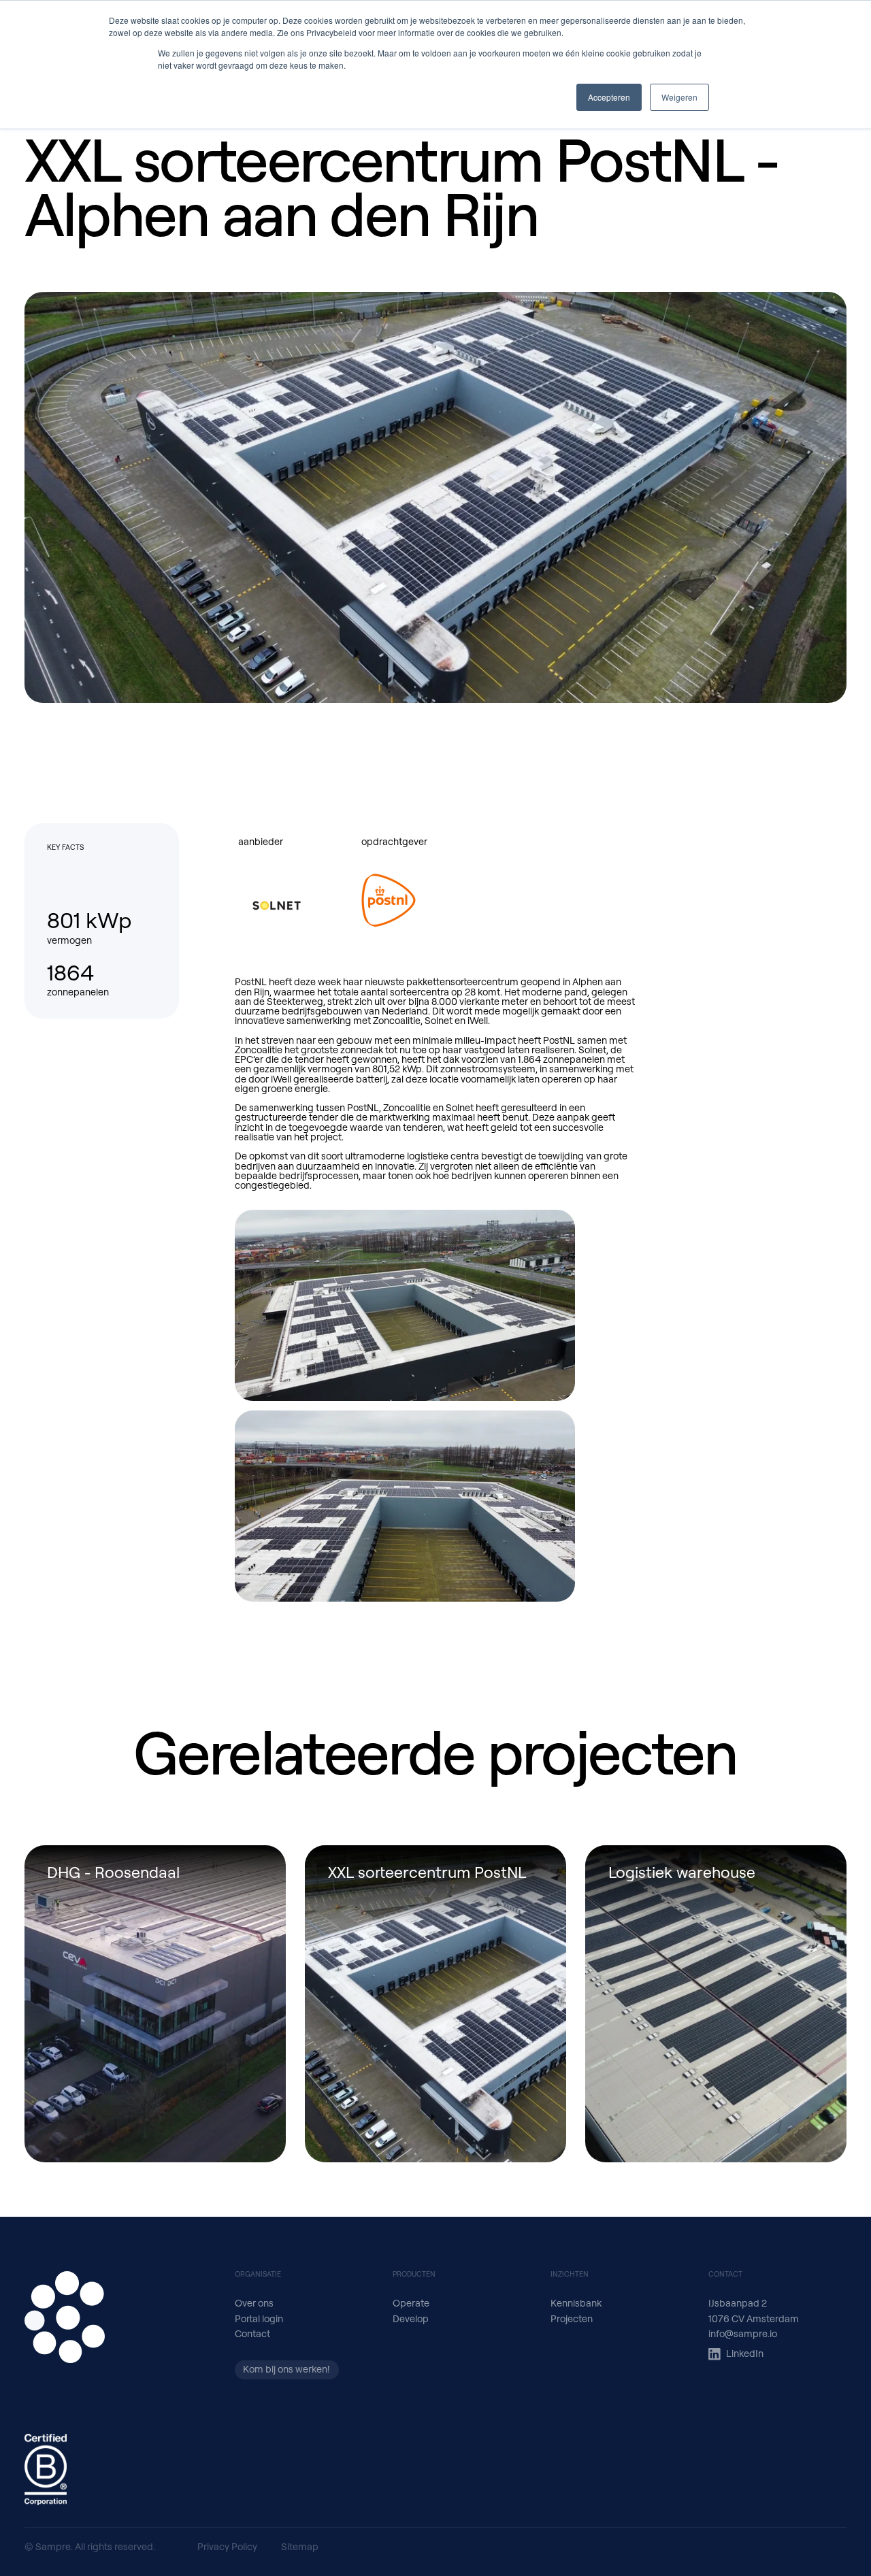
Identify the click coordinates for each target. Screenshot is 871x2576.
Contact (252, 2333)
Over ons (254, 2303)
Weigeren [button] (679, 97)
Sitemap (300, 2546)
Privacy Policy (227, 2546)
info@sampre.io (743, 2333)
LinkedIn (745, 2353)
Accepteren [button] (609, 97)
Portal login (259, 2318)
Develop (411, 2318)
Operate (411, 2303)
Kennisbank (576, 2303)
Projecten (572, 2318)
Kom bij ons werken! (286, 2369)
